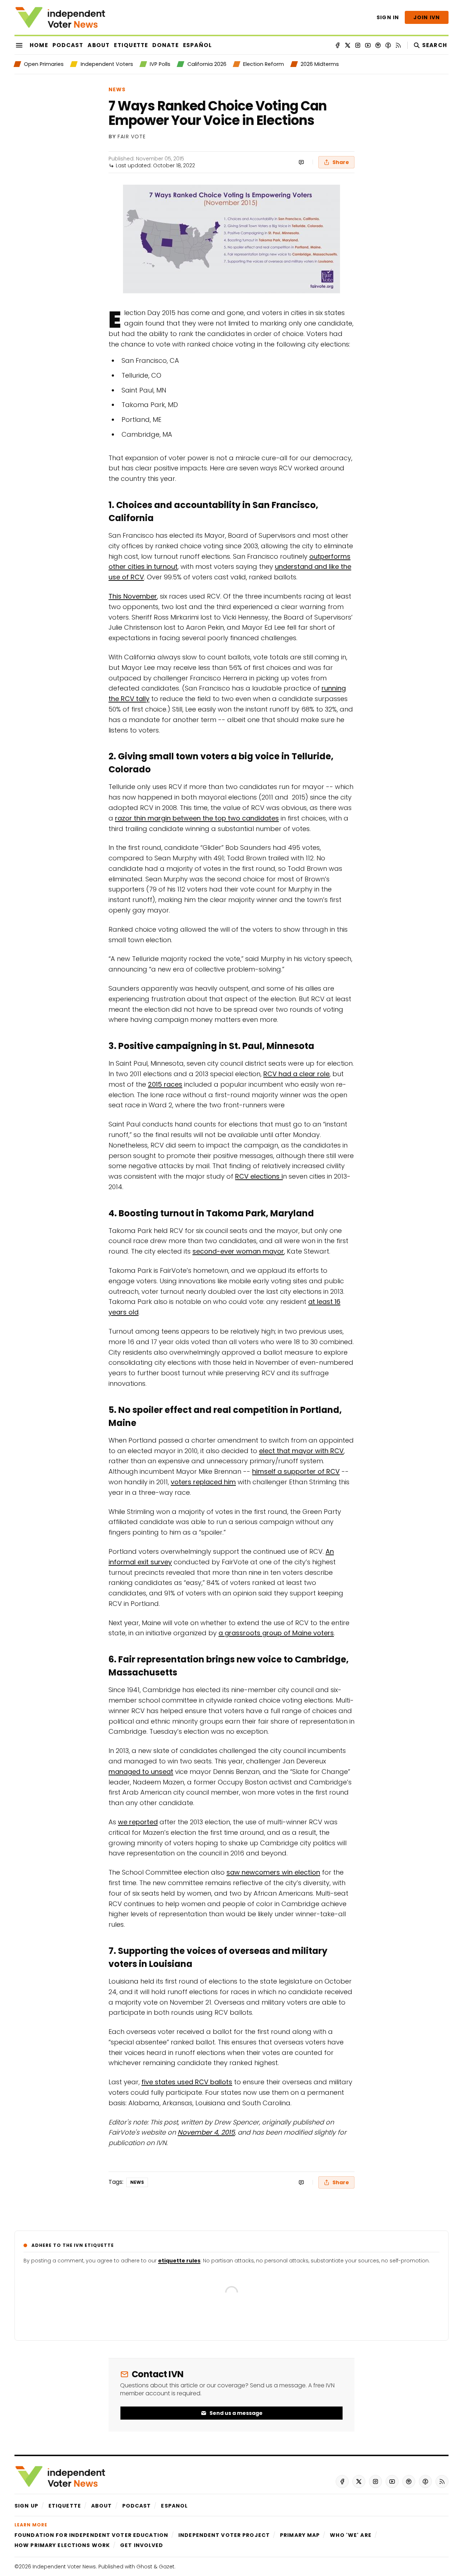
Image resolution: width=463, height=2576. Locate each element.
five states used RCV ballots (187, 2082)
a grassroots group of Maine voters (276, 1633)
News (117, 89)
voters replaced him (203, 1482)
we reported (138, 1822)
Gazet (167, 2567)
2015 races (165, 1084)
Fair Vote (132, 137)
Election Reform (264, 64)
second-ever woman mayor (238, 1251)
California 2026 (207, 64)
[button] (26, 2506)
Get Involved (142, 2545)
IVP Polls (160, 64)
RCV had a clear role (296, 1074)
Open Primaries (44, 64)
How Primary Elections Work (62, 2545)
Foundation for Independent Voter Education (91, 2535)
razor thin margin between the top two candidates (197, 818)
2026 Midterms (320, 64)
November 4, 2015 (206, 2132)
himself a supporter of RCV (296, 1471)
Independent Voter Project (224, 2535)
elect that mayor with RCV (301, 1451)
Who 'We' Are (351, 2535)
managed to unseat (141, 1772)
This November (133, 596)
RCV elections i (259, 1176)
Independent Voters (107, 64)
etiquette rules (179, 2261)
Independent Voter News (64, 2567)
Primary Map (300, 2535)
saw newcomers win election (273, 1872)
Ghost (144, 2567)
